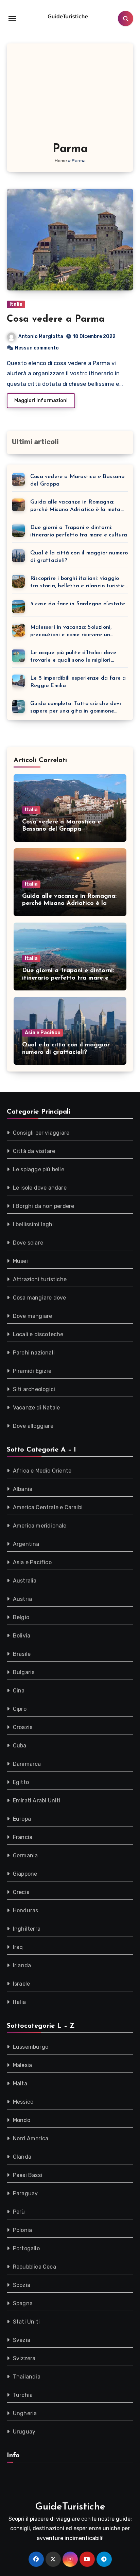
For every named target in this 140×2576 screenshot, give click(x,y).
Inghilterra (27, 1929)
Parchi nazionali (34, 1353)
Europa (22, 1819)
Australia (25, 1581)
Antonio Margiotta (41, 336)
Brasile (22, 1654)
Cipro (20, 1709)
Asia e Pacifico (43, 1033)
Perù (19, 2212)
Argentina (26, 1544)
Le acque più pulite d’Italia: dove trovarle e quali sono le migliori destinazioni (73, 657)
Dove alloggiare (33, 1426)
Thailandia (27, 2377)
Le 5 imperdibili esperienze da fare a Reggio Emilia (78, 682)
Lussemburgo (31, 2047)
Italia (16, 304)
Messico (23, 2102)
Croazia (23, 1727)
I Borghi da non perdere (44, 1206)
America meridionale (40, 1526)
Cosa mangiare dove (40, 1298)
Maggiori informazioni (41, 401)
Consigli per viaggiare (41, 1133)
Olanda (22, 2157)
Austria (22, 1599)
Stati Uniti (26, 2322)
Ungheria (25, 2413)
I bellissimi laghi (33, 1224)
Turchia (23, 2395)
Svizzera (24, 2358)
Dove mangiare (33, 1316)
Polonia (22, 2230)
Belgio (21, 1617)
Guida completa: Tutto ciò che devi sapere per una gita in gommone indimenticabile (76, 708)
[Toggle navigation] (12, 19)
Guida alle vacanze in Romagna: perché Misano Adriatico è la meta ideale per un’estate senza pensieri (76, 506)
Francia (23, 1837)
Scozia (22, 2285)
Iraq (18, 1947)
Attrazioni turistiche (40, 1279)
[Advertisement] (71, 96)
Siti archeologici (34, 1389)
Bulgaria (24, 1672)
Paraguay (25, 2193)
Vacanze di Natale (36, 1408)
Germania (25, 1855)
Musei (20, 1261)
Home (61, 161)
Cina (19, 1691)
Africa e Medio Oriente (42, 1471)
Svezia (22, 2340)
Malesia (22, 2065)
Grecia (21, 1892)
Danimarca (27, 1764)
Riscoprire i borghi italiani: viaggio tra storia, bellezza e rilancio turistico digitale (79, 583)
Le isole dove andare (40, 1188)
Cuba (20, 1746)
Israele (21, 1984)
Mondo (22, 2120)
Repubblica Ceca (34, 2267)
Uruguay (24, 2432)
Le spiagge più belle (39, 1169)
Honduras (26, 1910)
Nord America (31, 2138)
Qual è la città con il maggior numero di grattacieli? (79, 557)
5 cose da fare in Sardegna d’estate (78, 604)
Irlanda (22, 1965)
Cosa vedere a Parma (56, 319)
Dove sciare (28, 1243)
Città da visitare (34, 1151)
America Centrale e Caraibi (48, 1507)
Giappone (25, 1874)
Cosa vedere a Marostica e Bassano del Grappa (77, 480)
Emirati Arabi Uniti (37, 1801)
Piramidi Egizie (32, 1371)
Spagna (23, 2303)
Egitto (21, 1782)
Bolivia (22, 1636)
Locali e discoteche (38, 1334)
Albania (23, 1489)
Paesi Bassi (28, 2175)
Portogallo (26, 2248)
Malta (20, 2083)
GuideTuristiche (70, 2507)
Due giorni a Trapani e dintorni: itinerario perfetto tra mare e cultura (79, 531)
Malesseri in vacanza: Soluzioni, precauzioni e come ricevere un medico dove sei (71, 632)
